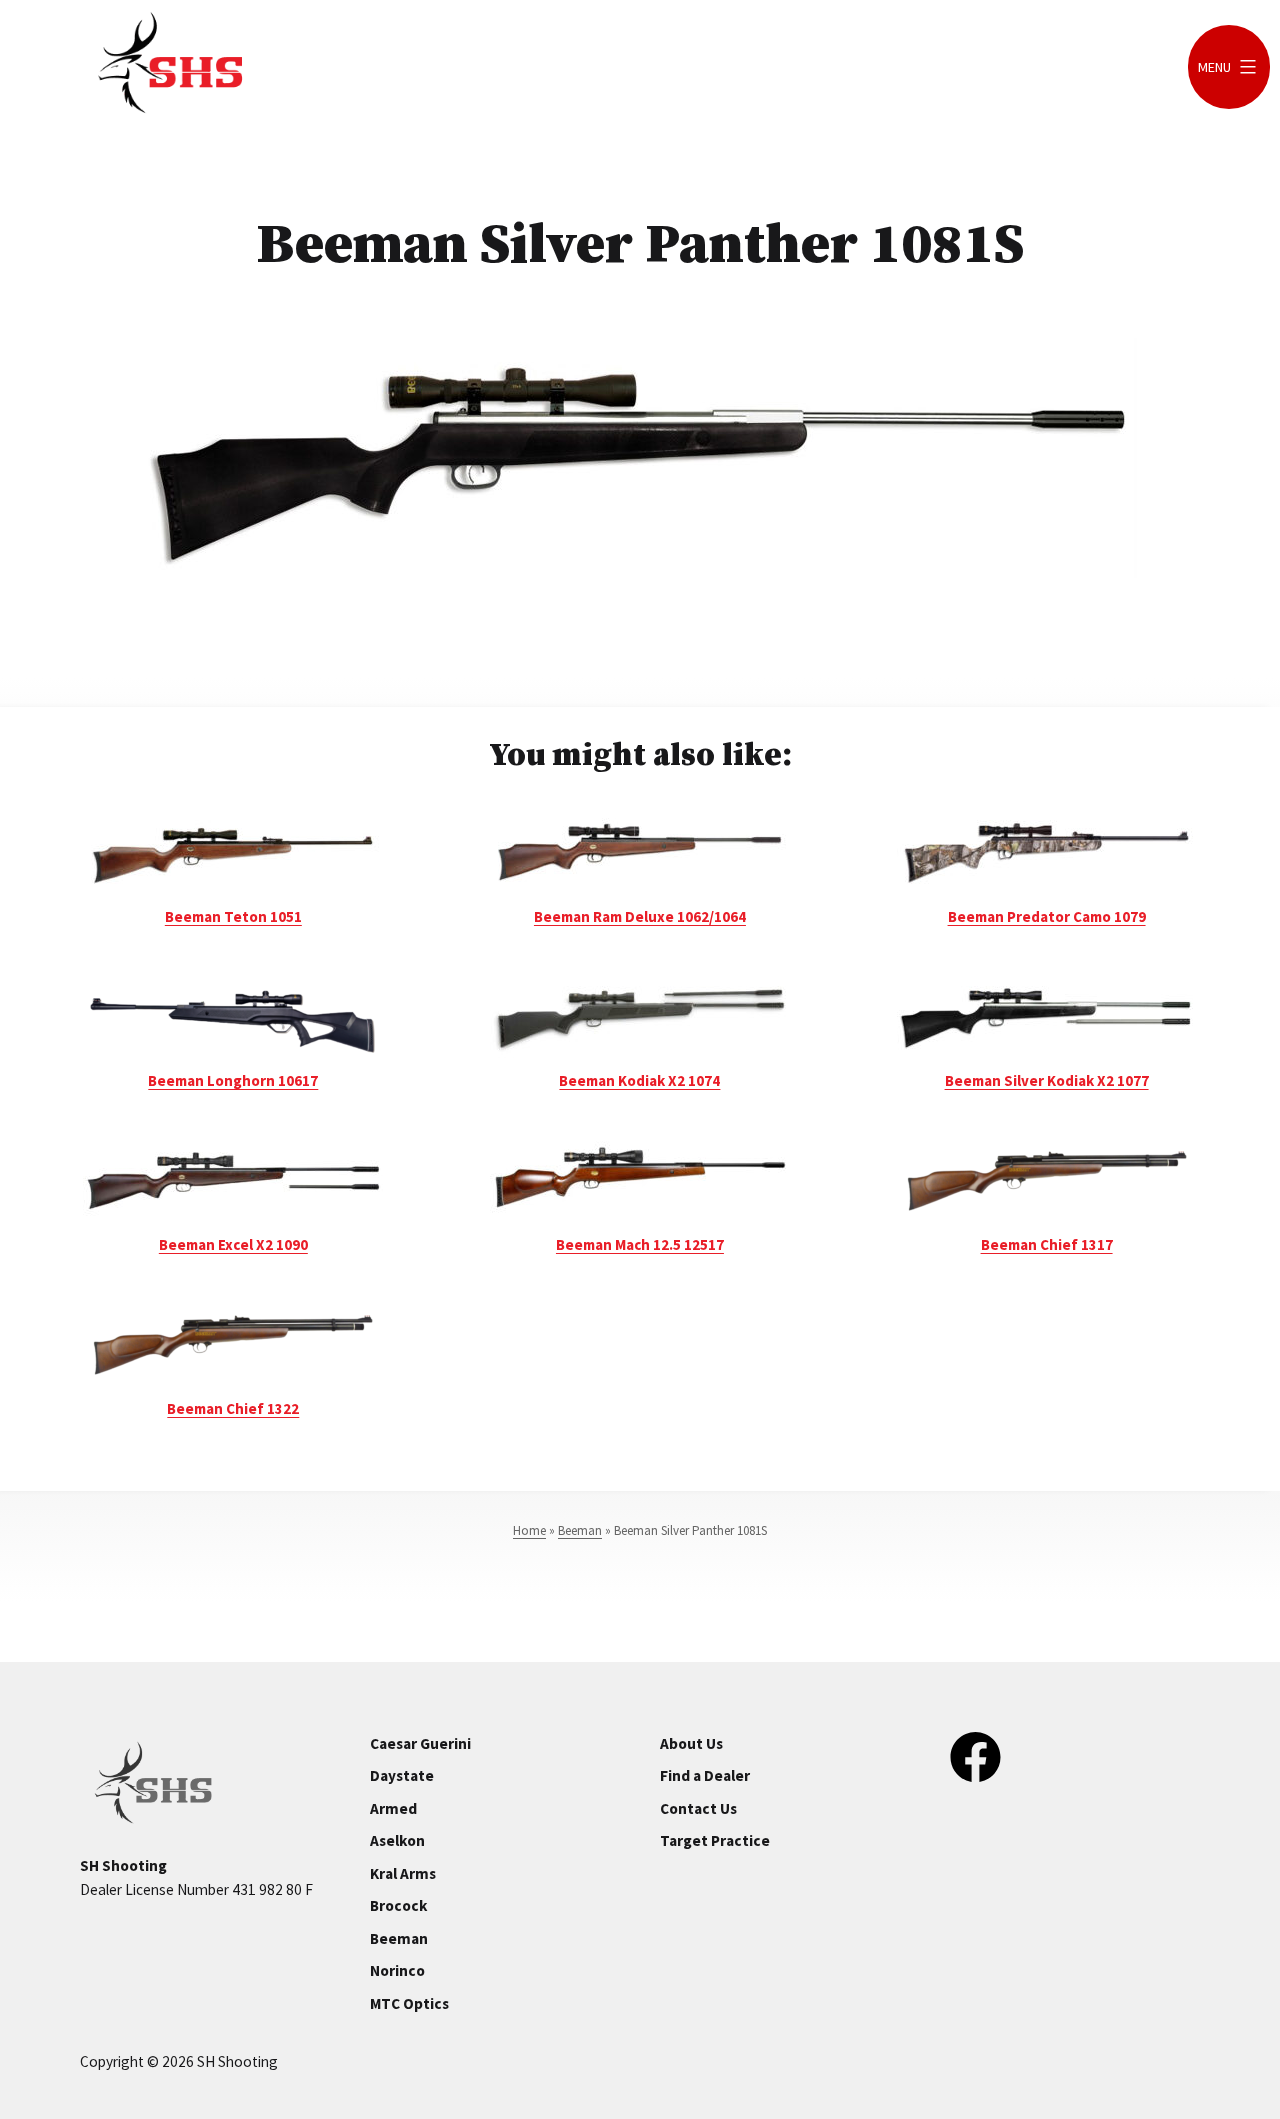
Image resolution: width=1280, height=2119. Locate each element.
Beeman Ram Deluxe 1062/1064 (640, 916)
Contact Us (698, 1808)
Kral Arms (403, 1873)
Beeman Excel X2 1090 (233, 1244)
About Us (691, 1743)
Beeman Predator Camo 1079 (1047, 916)
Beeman (580, 1530)
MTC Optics (409, 2003)
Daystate (402, 1775)
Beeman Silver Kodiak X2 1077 (1047, 1080)
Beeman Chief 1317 (1047, 1244)
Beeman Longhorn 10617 (233, 1080)
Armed (393, 1808)
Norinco (397, 1970)
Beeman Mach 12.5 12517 (640, 1244)
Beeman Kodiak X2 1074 (639, 1080)
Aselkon (397, 1840)
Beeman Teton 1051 (233, 916)
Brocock (398, 1905)
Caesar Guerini (420, 1743)
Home (529, 1530)
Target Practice (715, 1840)
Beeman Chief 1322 (233, 1408)
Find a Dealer (705, 1775)
